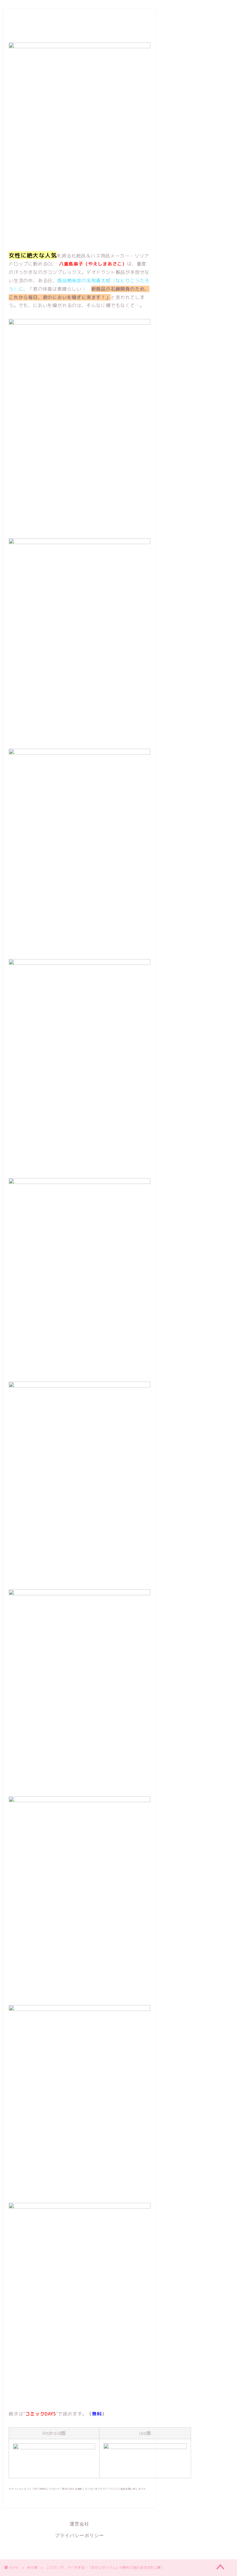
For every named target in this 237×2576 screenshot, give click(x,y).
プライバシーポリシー (79, 2535)
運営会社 (79, 2524)
